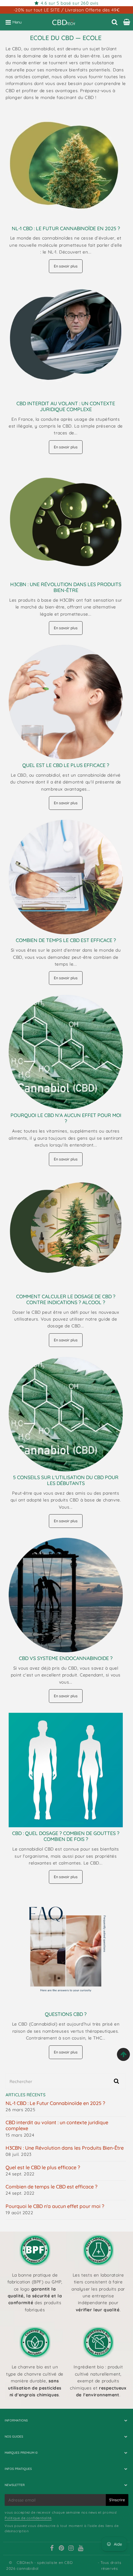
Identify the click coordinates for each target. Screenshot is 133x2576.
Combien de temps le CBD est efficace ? (66, 940)
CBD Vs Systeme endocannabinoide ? (66, 1658)
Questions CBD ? (66, 2014)
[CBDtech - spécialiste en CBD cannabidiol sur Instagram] (71, 2549)
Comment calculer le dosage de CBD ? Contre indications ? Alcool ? (66, 1299)
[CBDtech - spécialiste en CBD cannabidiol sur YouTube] (81, 2549)
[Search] (115, 22)
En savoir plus (66, 266)
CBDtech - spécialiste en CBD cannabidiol (45, 2565)
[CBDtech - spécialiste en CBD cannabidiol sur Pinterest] (62, 2549)
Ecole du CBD (52, 38)
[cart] (127, 22)
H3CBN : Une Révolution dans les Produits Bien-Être (66, 587)
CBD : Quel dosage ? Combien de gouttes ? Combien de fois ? (66, 1836)
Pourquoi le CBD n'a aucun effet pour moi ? (66, 1118)
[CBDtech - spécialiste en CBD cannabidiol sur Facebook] (52, 2549)
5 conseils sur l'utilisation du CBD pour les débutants (66, 1480)
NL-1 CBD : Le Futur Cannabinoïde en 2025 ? (66, 228)
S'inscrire (117, 2500)
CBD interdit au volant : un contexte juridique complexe (66, 406)
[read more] (66, 165)
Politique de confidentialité (28, 2518)
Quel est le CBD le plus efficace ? (66, 765)
